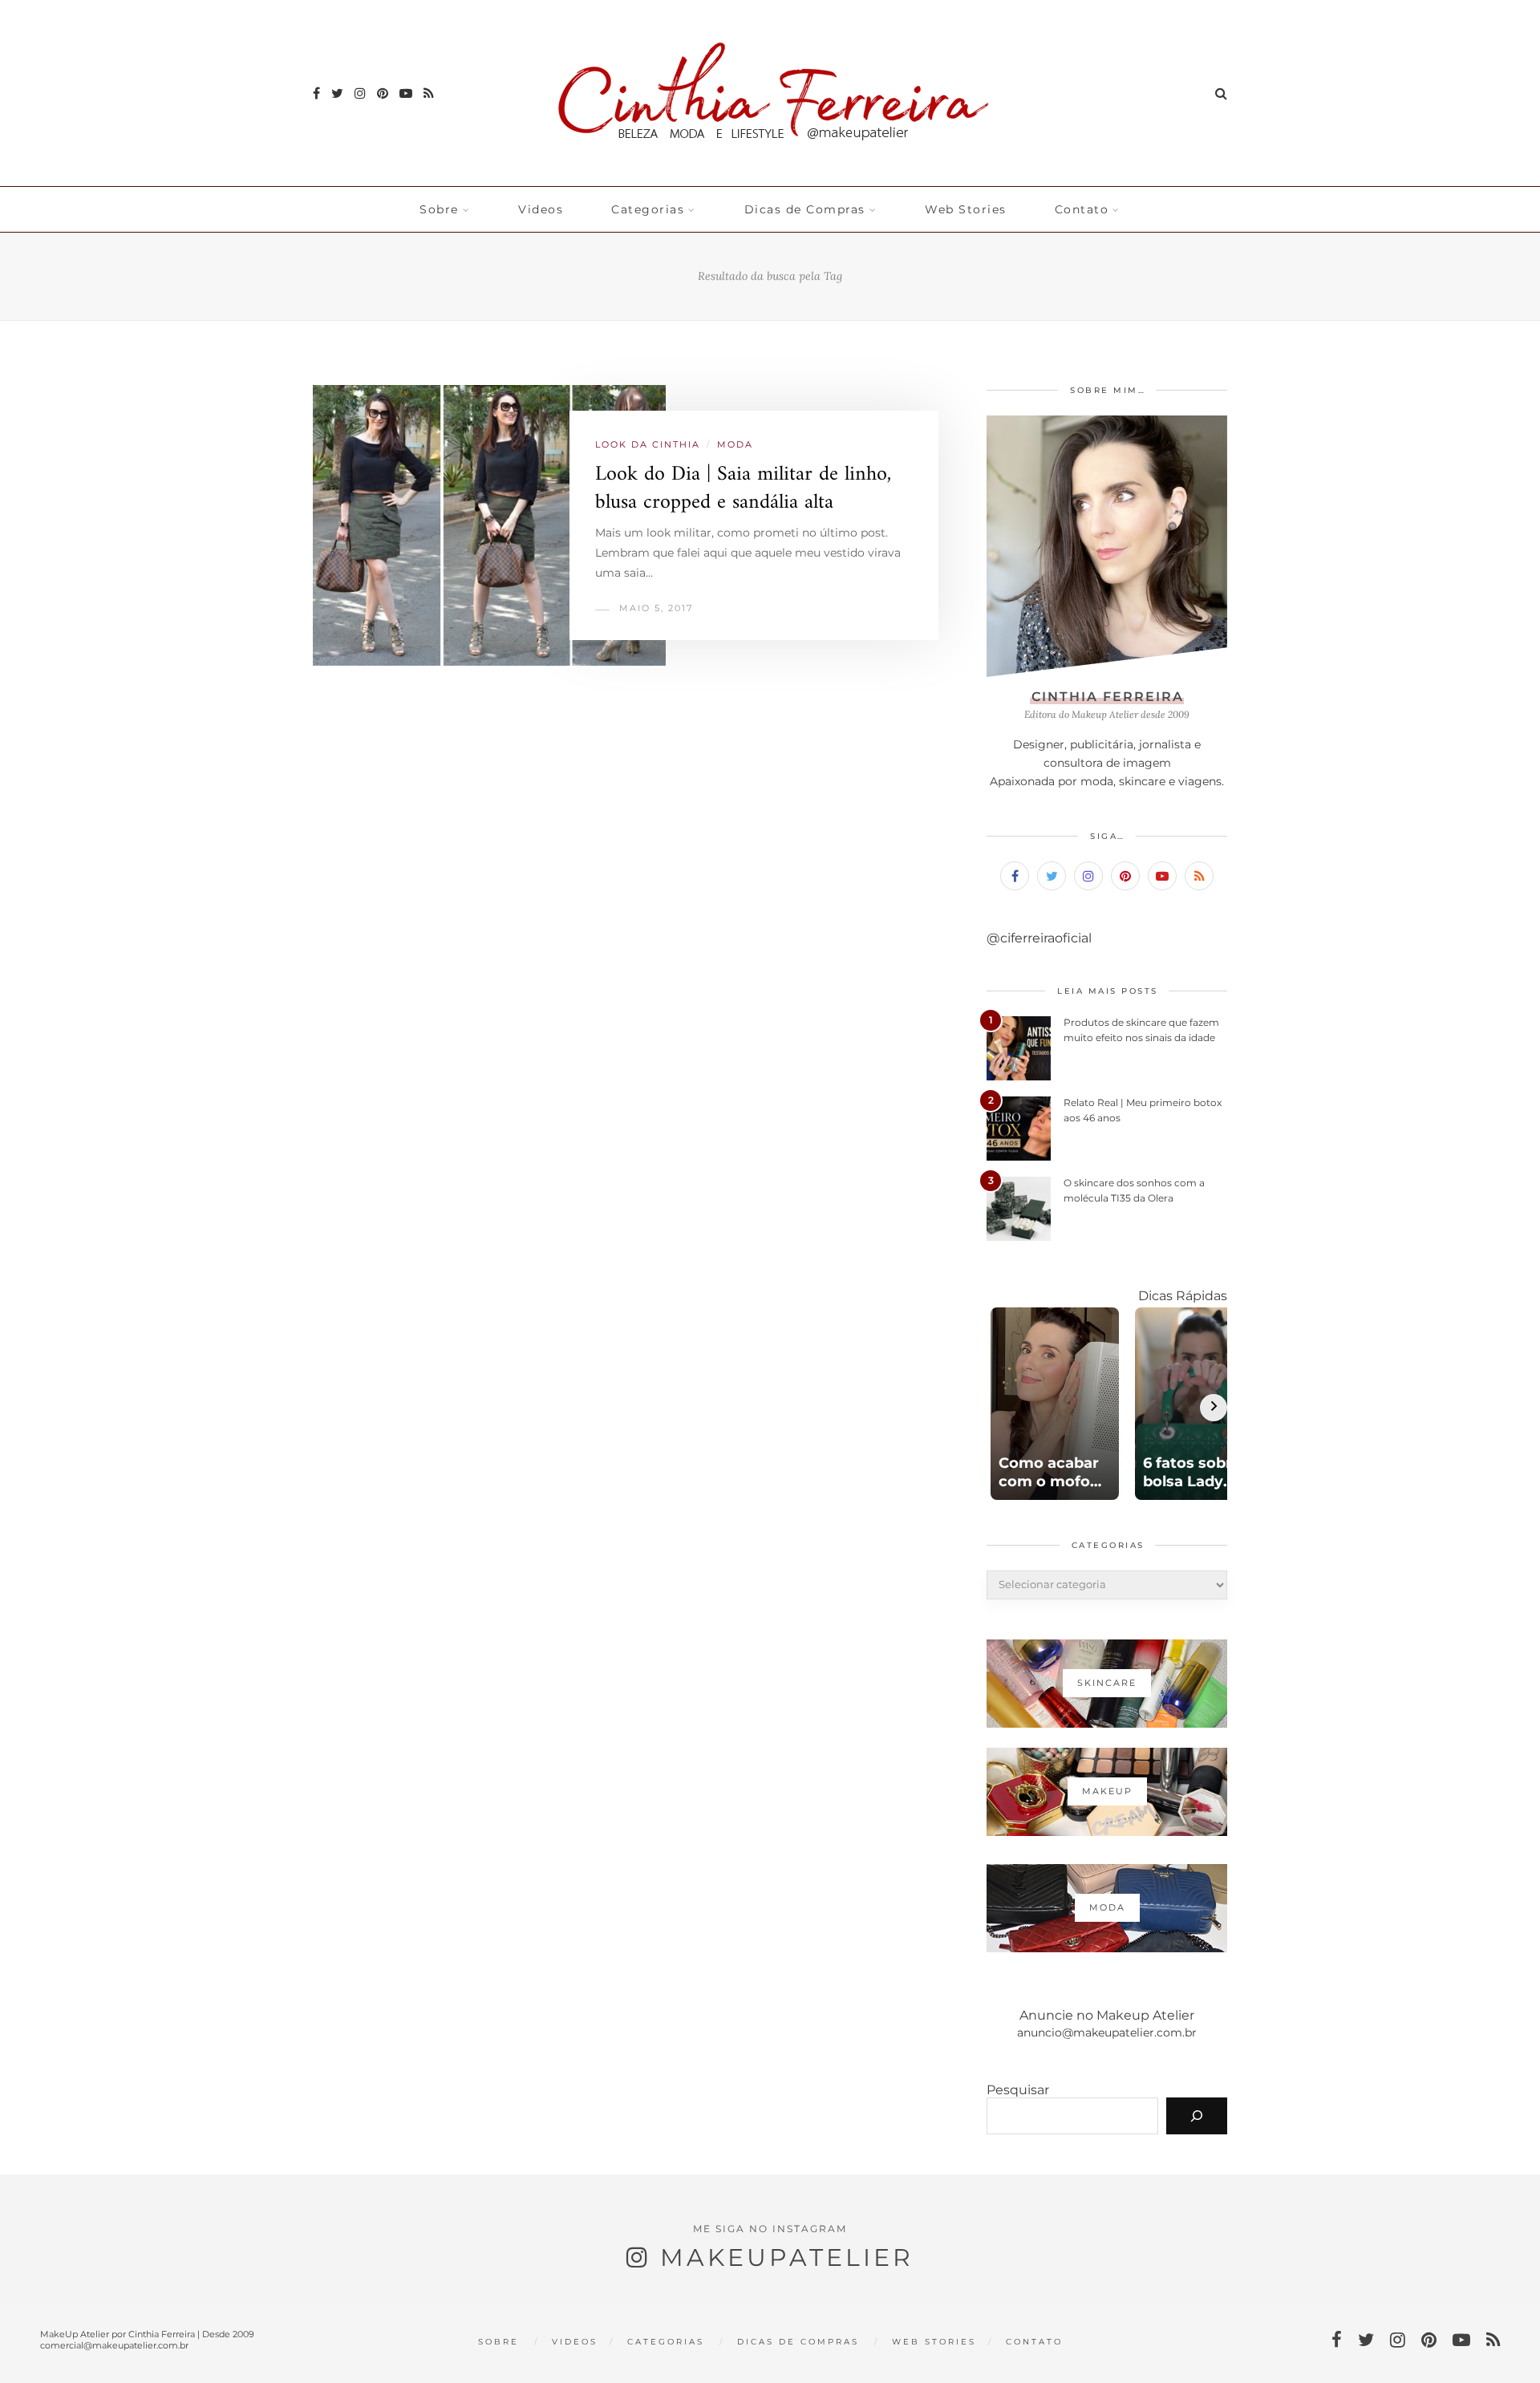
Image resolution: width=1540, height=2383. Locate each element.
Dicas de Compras (805, 209)
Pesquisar (1018, 2090)
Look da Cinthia (648, 444)
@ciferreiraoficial (1039, 938)
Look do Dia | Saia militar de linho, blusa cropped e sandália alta (743, 488)
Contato (1082, 209)
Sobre (439, 209)
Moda (735, 444)
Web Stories (966, 209)
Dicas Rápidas (1183, 1296)
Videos (541, 209)
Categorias (648, 209)
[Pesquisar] (1197, 2116)
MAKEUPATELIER (787, 2257)
